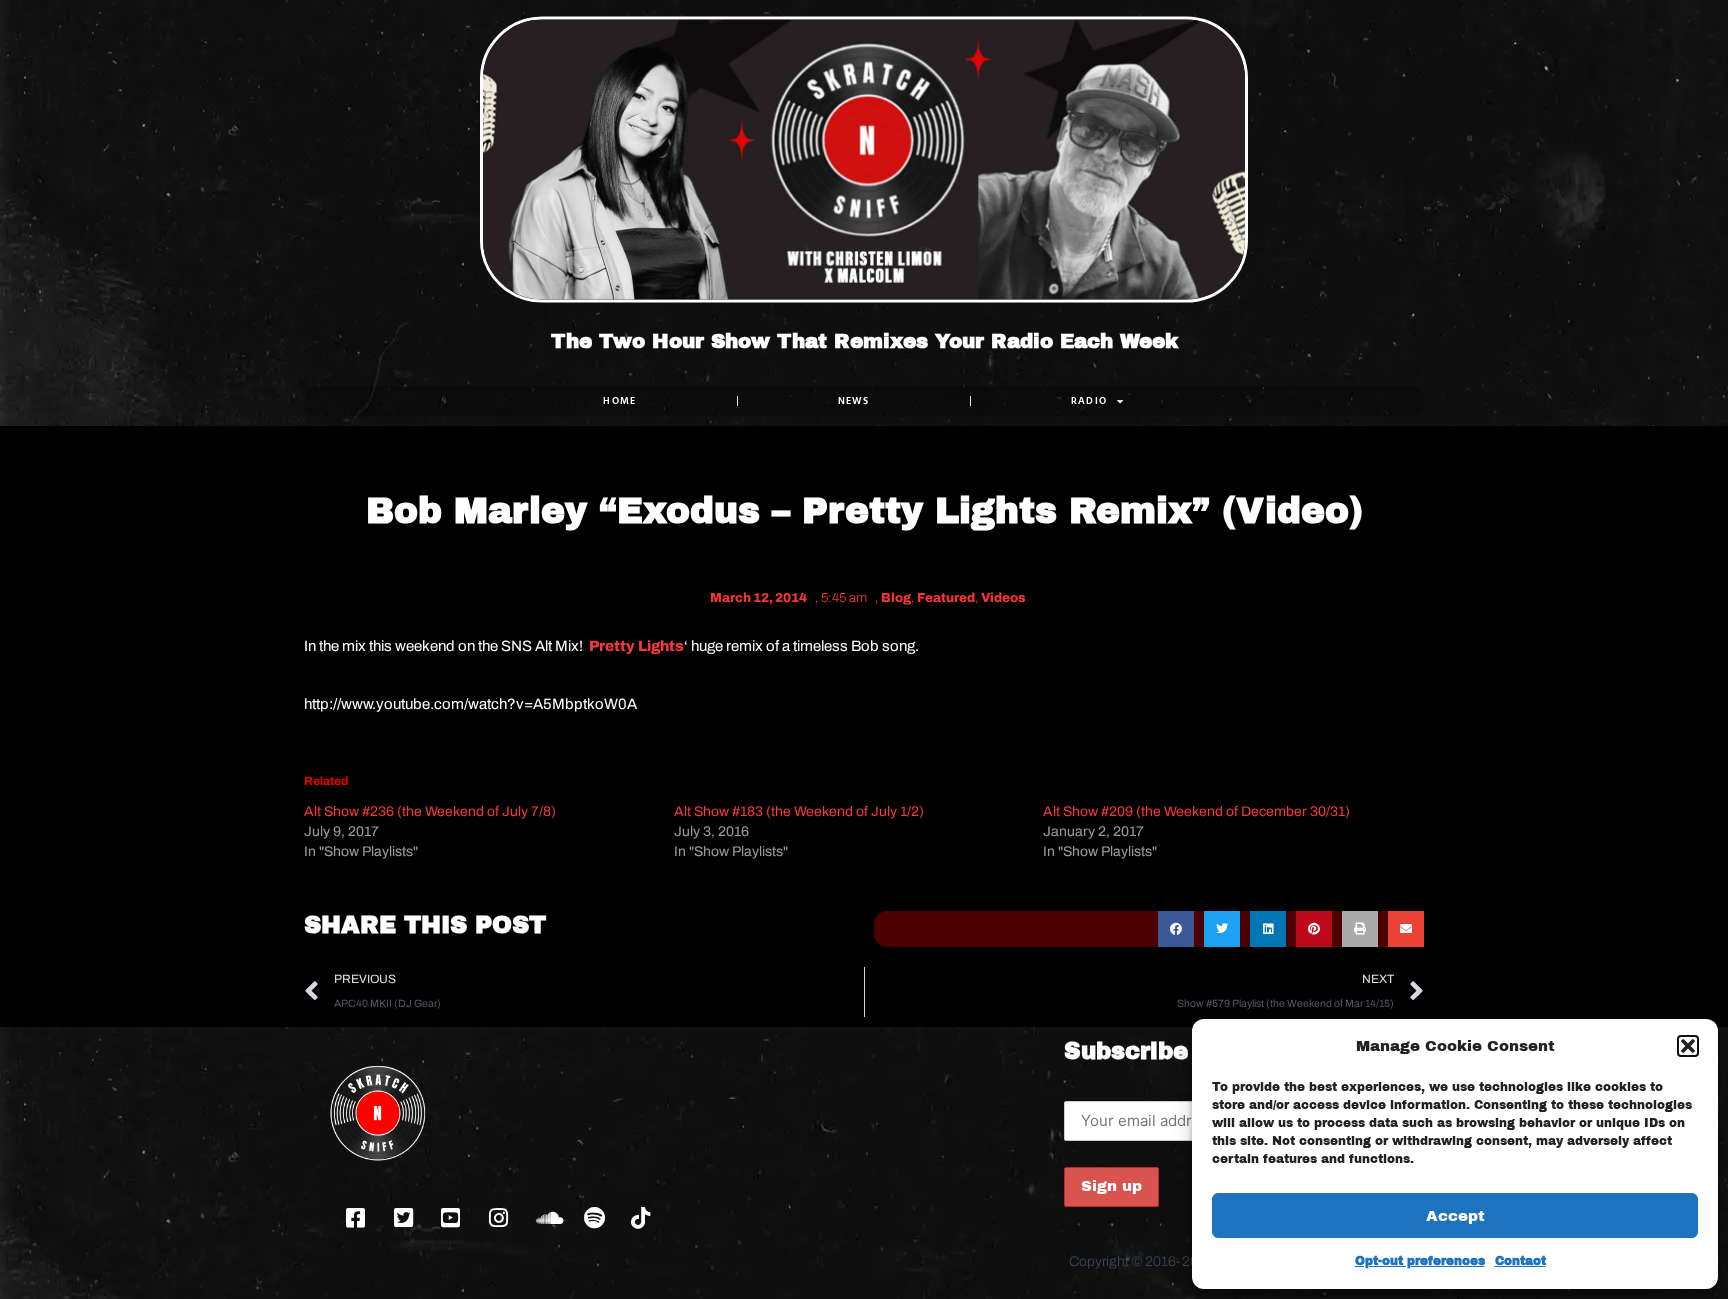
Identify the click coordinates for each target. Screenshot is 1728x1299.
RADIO (1089, 400)
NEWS (854, 400)
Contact (1520, 1261)
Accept (1455, 1216)
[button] (1688, 1046)
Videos (1003, 598)
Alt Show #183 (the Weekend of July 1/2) (799, 811)
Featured (946, 598)
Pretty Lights (636, 646)
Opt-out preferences (1420, 1261)
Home (619, 400)
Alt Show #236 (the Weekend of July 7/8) (430, 811)
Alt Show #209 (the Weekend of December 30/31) (1196, 811)
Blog (896, 598)
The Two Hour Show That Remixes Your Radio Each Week (864, 341)
